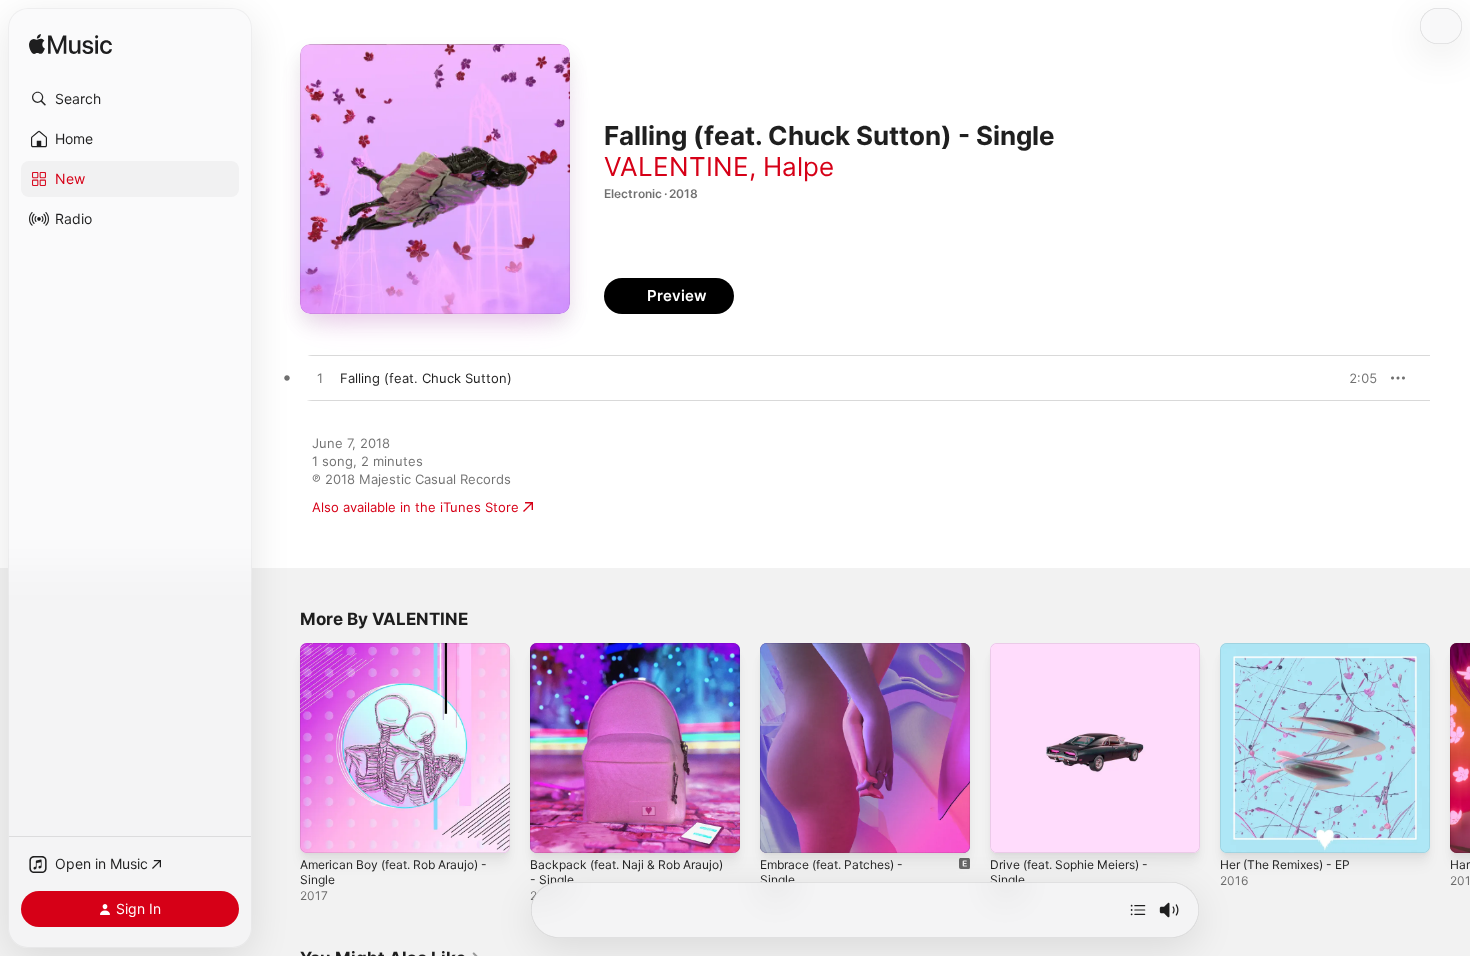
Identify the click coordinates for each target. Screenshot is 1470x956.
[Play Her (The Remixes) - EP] (1245, 828)
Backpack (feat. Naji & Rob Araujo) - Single (611, 659)
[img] (70, 45)
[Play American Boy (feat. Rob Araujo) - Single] (325, 828)
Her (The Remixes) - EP (1293, 651)
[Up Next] (1138, 910)
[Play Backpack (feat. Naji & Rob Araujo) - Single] (555, 828)
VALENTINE (676, 166)
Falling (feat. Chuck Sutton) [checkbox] (426, 378)
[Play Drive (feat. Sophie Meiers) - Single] (1015, 828)
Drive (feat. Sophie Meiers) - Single (1079, 659)
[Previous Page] (280, 748)
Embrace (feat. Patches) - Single (861, 651)
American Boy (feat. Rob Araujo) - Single (405, 659)
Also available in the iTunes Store (415, 507)
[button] (130, 99)
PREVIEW (1355, 378)
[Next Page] (1450, 748)
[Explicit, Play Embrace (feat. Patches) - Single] (785, 828)
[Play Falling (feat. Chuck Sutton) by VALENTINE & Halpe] (320, 379)
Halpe (798, 166)
